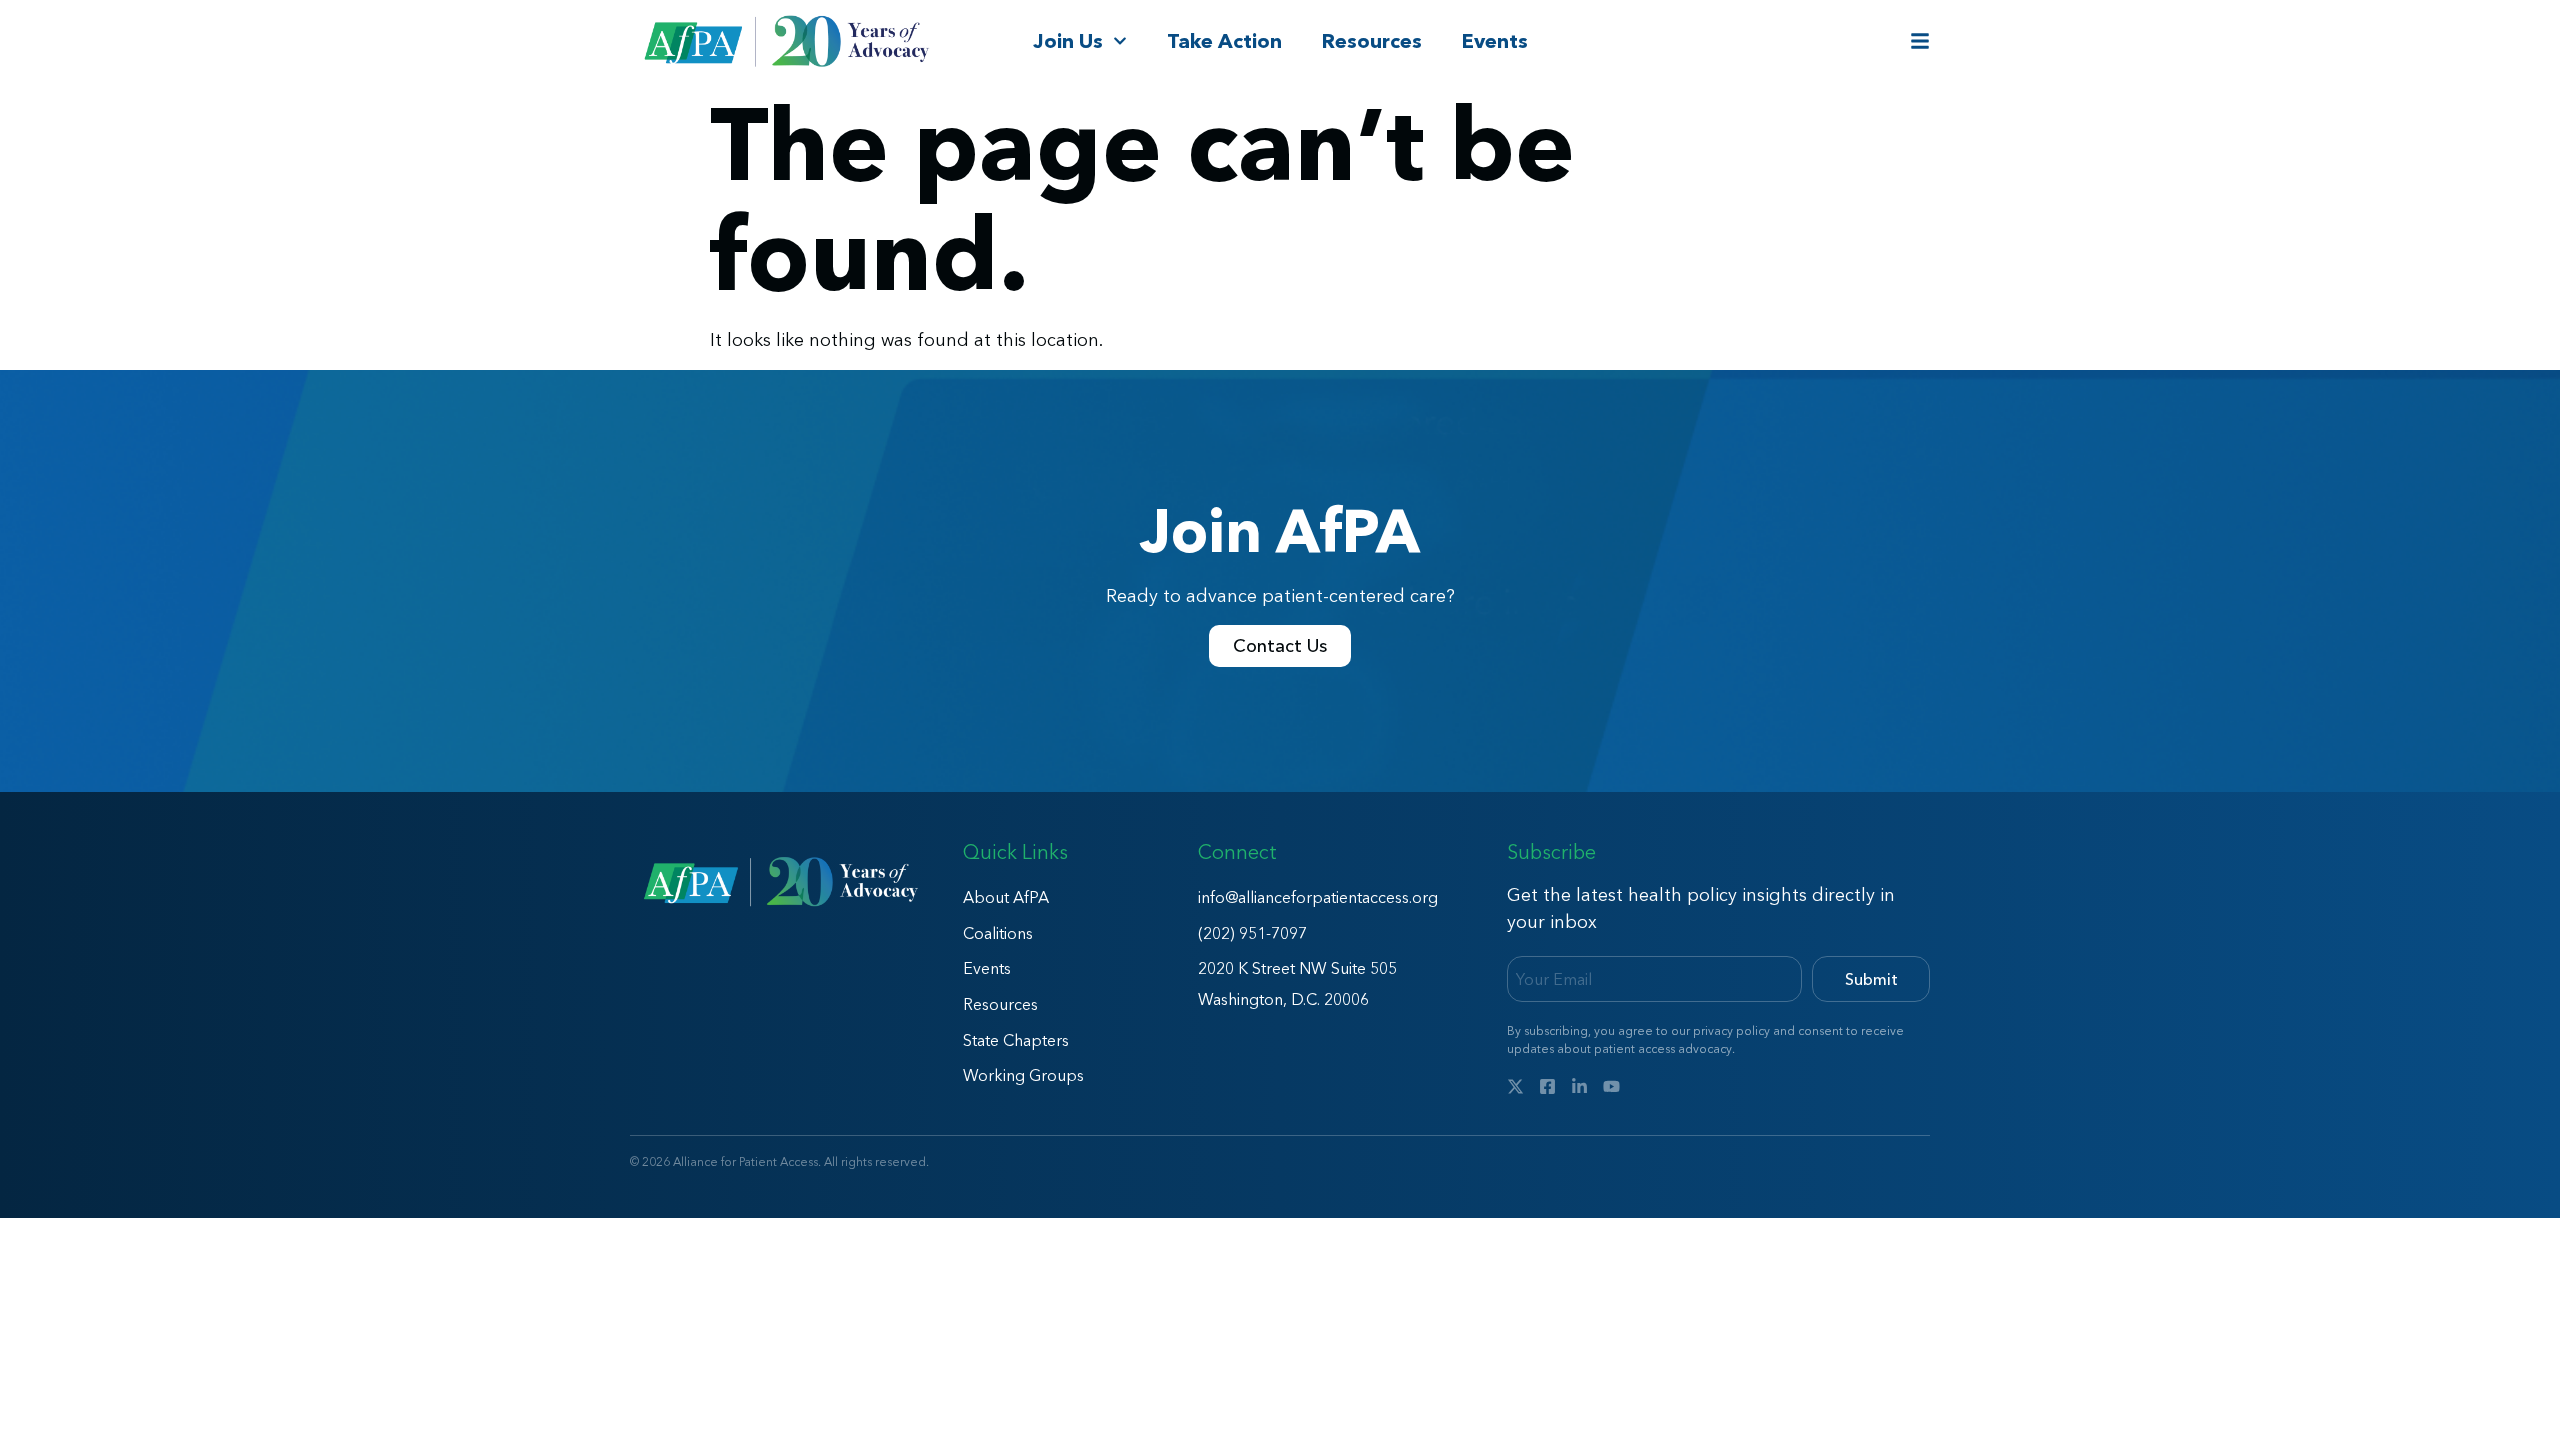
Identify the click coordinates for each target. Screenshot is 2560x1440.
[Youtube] (1611, 1086)
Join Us (1068, 41)
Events (1495, 41)
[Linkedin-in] (1579, 1086)
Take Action (1224, 41)
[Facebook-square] (1547, 1086)
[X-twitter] (1515, 1086)
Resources (1372, 41)
